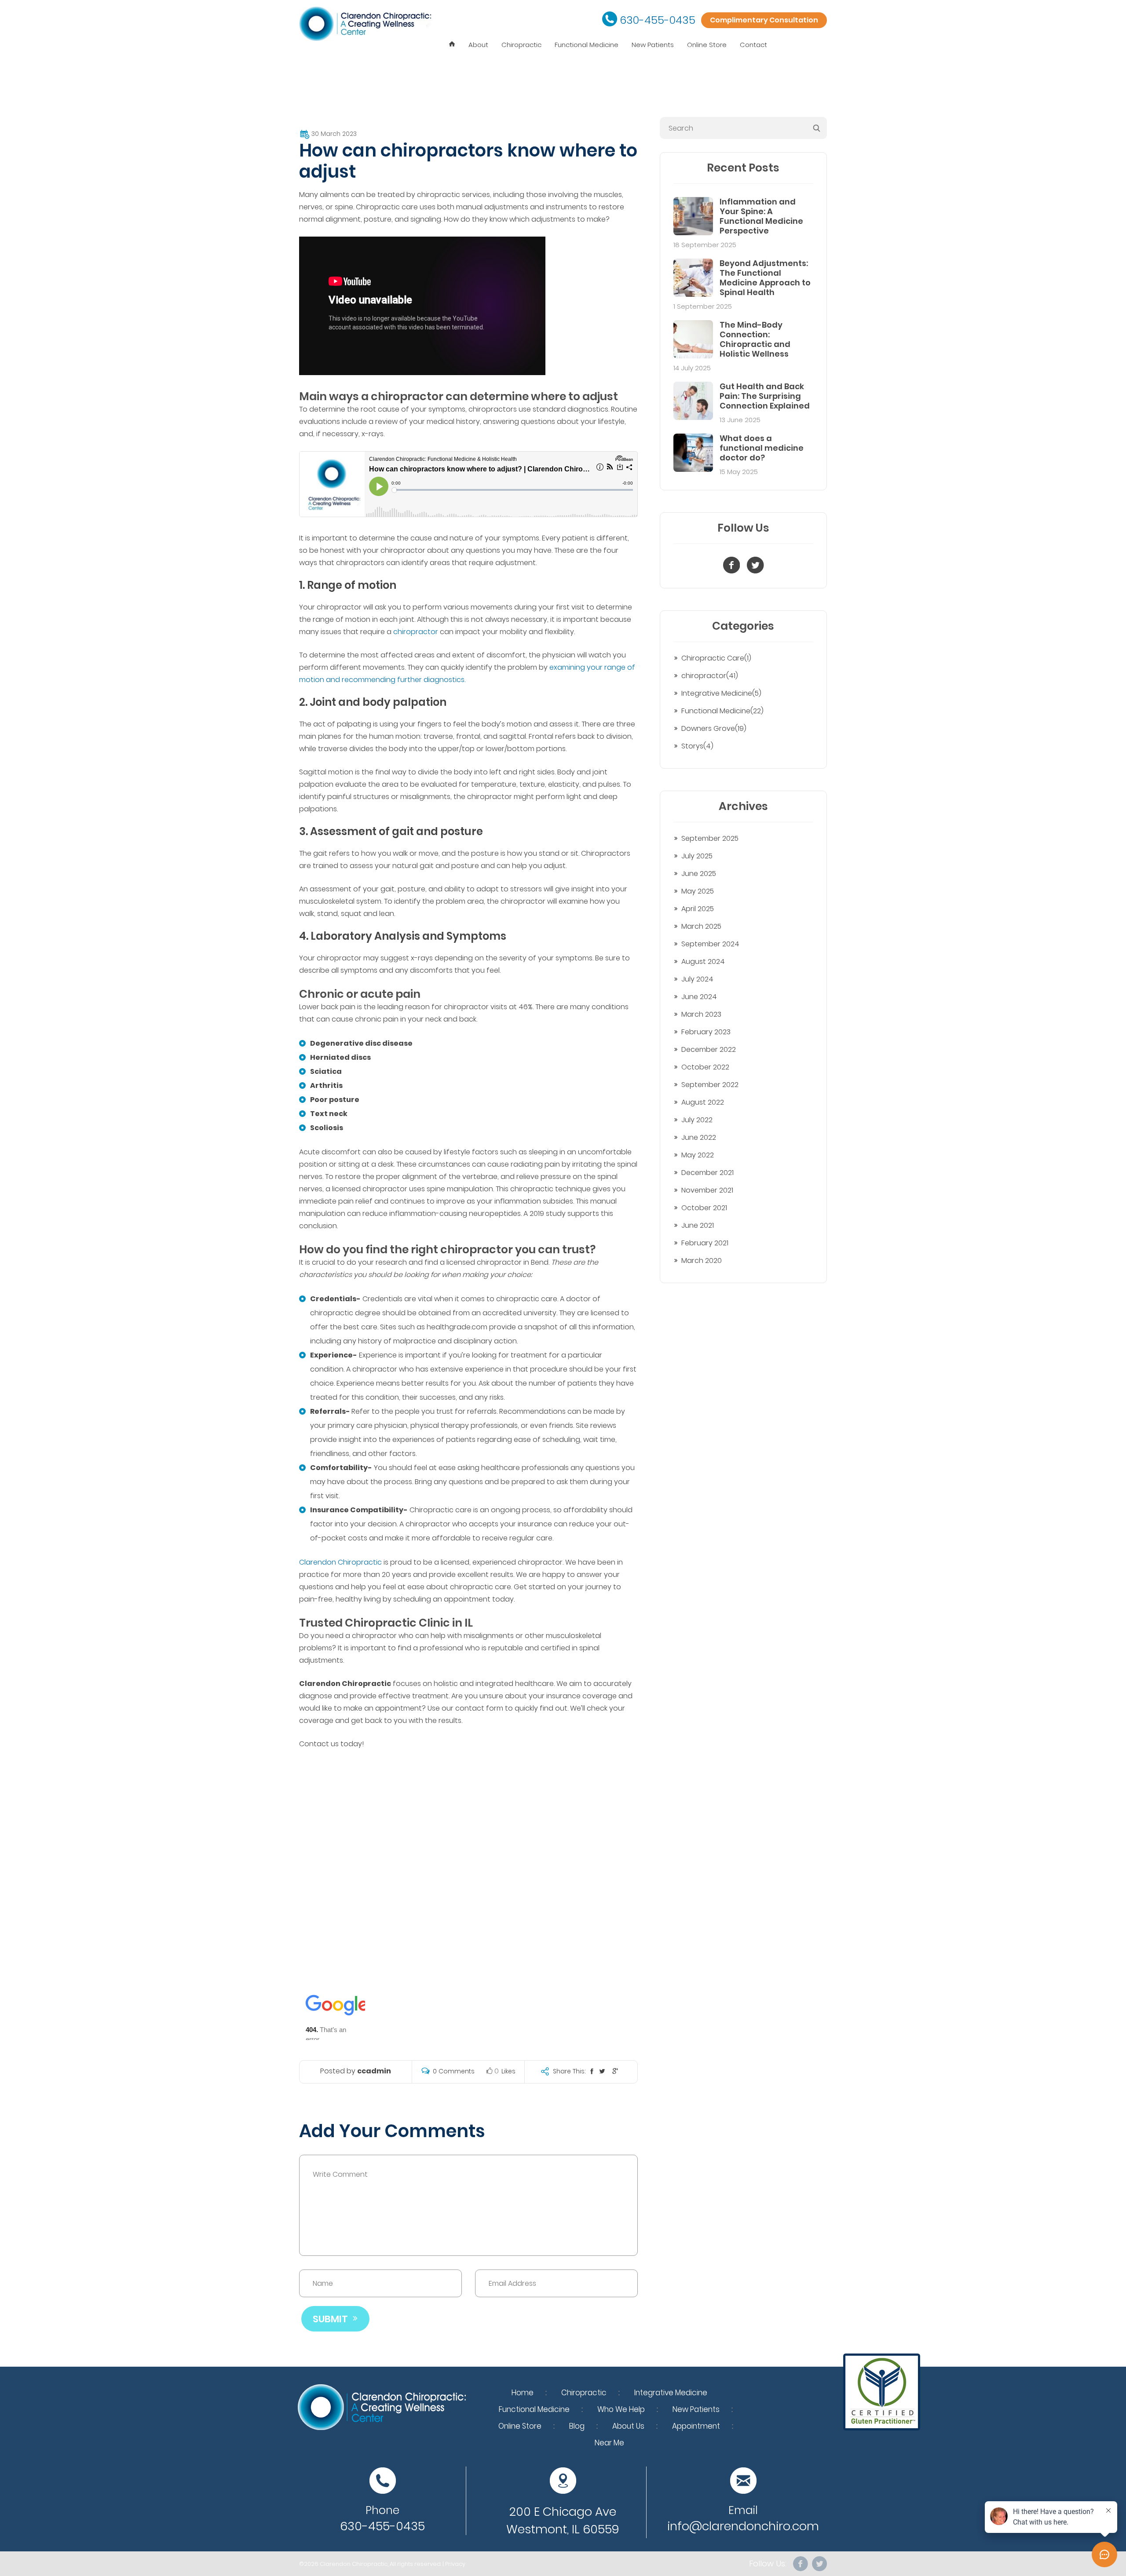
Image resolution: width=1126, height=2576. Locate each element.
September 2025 (710, 838)
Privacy (455, 2564)
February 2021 (705, 1243)
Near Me (609, 2443)
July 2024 (697, 979)
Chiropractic (521, 45)
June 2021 (698, 1225)
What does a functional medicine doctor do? (762, 448)
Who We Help (621, 2409)
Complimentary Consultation (764, 20)
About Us (628, 2426)
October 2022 (705, 1067)
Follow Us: (768, 2564)
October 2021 (704, 1208)
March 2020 (702, 1261)
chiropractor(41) (710, 676)
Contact (753, 45)
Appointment (696, 2426)
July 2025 (697, 856)
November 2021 (707, 1190)
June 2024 (699, 997)
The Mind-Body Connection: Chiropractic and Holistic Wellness (755, 339)
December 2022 (709, 1049)
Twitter (819, 2564)
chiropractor (416, 632)
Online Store (707, 45)
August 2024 (703, 961)
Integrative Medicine (671, 2393)
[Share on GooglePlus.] (615, 2071)
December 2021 (707, 1173)
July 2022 (697, 1120)
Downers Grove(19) (714, 728)
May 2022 (698, 1155)
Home (523, 2393)
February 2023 (706, 1032)
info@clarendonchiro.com (743, 2526)
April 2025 (698, 909)
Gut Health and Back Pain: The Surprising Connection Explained (765, 396)
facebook (801, 2564)
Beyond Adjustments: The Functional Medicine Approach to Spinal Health (765, 278)
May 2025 (698, 891)
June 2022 (699, 1137)
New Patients (653, 45)
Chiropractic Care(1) (716, 658)
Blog (577, 2426)
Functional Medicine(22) (722, 711)
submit (330, 2319)
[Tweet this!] (602, 2071)
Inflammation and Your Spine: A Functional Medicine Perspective (761, 216)
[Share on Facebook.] (592, 2071)
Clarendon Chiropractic (340, 1562)
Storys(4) (697, 746)
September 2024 (710, 944)
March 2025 (701, 926)
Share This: (569, 2071)
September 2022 (710, 1085)
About (478, 45)
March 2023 (701, 1014)
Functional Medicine (587, 45)
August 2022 (703, 1102)
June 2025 (699, 874)
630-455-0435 (658, 20)
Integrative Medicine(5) (721, 693)
